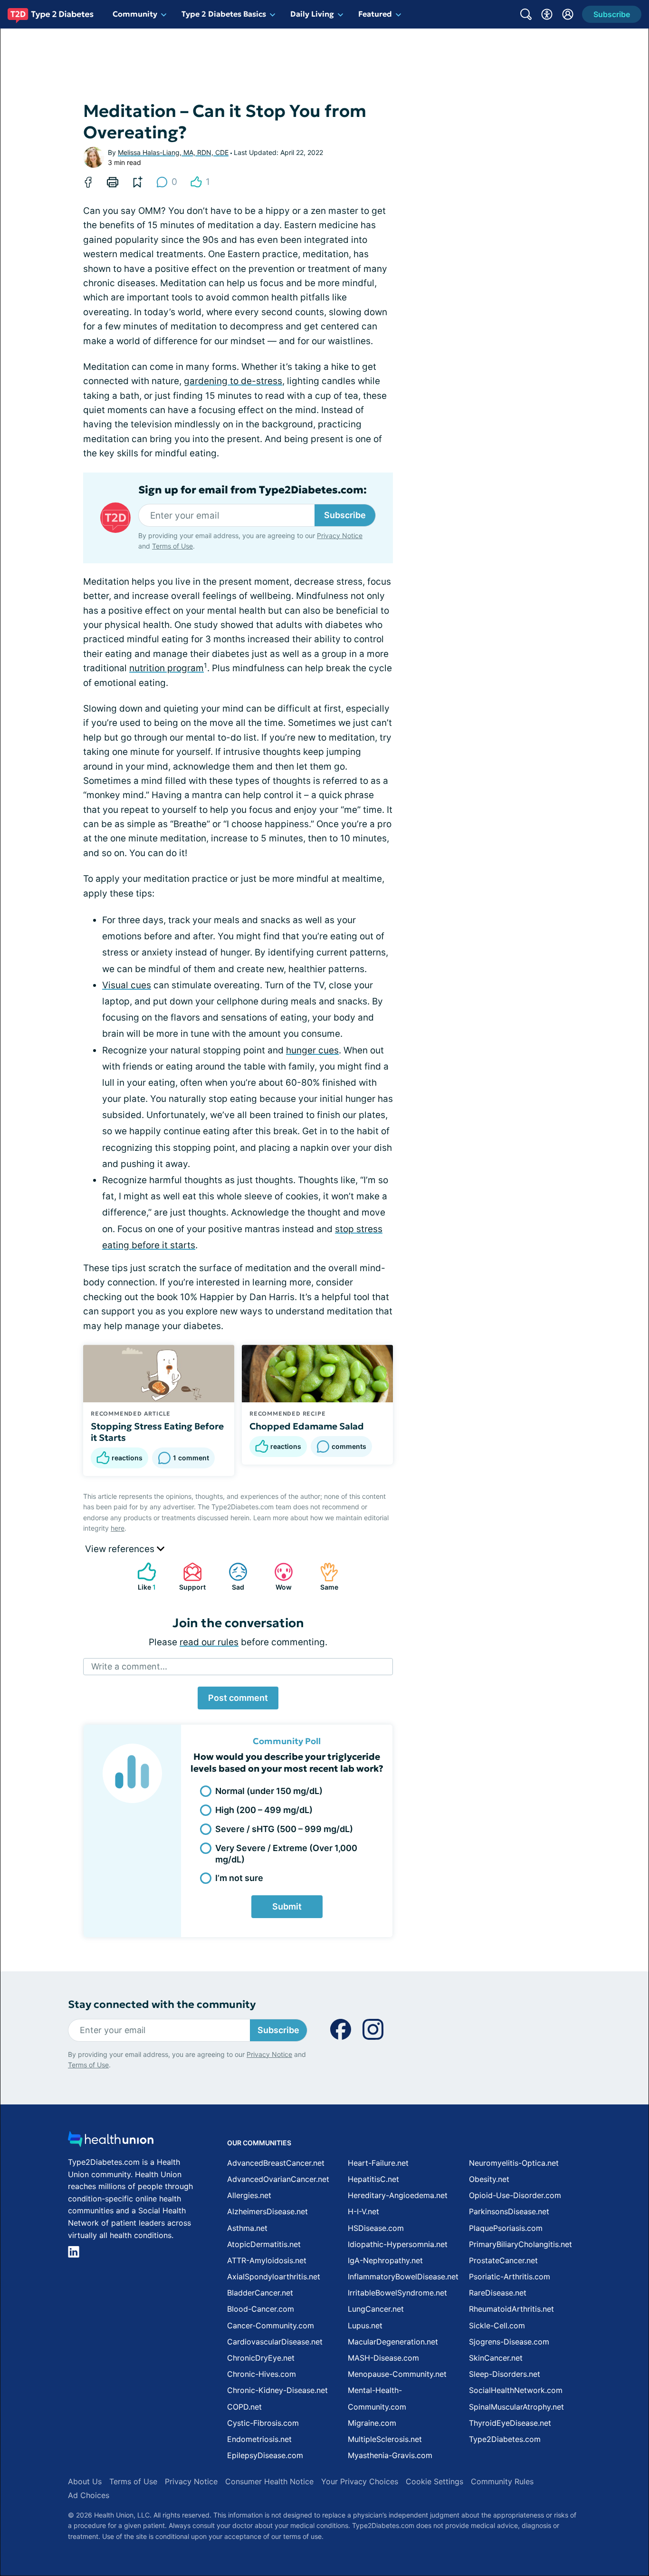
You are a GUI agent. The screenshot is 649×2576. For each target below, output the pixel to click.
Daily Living (312, 14)
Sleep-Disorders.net (505, 2374)
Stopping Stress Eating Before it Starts (157, 1432)
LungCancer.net (376, 2309)
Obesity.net (489, 2179)
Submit (287, 1906)
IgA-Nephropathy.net (385, 2260)
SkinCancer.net (496, 2358)
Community (135, 14)
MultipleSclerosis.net (385, 2439)
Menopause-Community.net (397, 2374)
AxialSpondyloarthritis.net (274, 2277)
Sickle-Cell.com (497, 2325)
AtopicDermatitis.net (264, 2244)
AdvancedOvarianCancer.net (278, 2179)
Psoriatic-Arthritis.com (510, 2277)
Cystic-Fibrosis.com (263, 2423)
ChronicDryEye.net (261, 2358)
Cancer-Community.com (271, 2325)
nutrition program (167, 668)
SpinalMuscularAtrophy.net (516, 2407)
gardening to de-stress (233, 381)
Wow (278, 1577)
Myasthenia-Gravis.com (390, 2455)
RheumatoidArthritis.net (511, 2309)
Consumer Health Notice (269, 2481)
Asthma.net (247, 2228)
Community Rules (502, 2481)
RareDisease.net (498, 2293)
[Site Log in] (568, 14)
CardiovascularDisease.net (275, 2342)
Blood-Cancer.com (261, 2309)
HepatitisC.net (373, 2179)
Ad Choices (89, 2495)
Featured (375, 14)
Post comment (238, 1698)
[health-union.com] (111, 2142)
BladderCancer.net (260, 2293)
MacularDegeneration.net (393, 2342)
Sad (232, 1577)
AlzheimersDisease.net (267, 2211)
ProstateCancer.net (503, 2260)
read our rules (209, 1642)
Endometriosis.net (259, 2439)
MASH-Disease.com (383, 2358)
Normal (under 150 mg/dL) (269, 1791)
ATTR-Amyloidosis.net (267, 2260)
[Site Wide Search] (526, 14)
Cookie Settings (434, 2481)
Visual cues (127, 985)
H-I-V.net (363, 2211)
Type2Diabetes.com (505, 2439)
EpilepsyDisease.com (265, 2455)
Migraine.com (372, 2423)
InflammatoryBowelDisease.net (403, 2277)
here (118, 1528)
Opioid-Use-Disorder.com (515, 2195)
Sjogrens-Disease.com (509, 2342)
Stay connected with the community (162, 2004)
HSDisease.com (376, 2228)
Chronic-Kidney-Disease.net (277, 2390)
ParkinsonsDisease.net (509, 2211)
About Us (85, 2481)
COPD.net (244, 2407)
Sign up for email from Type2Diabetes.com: (253, 490)
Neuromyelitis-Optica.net (514, 2163)
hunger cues (312, 1050)
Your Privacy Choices (360, 2481)
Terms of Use (172, 546)
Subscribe (345, 515)
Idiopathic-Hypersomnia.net (398, 2244)
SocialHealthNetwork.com (516, 2390)
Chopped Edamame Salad (307, 1426)
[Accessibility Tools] (547, 14)
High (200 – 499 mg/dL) (264, 1810)
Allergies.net (249, 2195)
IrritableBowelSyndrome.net (397, 2293)
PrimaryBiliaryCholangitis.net (520, 2244)
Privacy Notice (340, 535)
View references (121, 1549)
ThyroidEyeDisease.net (510, 2423)
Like (142, 1577)
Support (190, 1577)
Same (324, 1577)
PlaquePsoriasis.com (506, 2228)
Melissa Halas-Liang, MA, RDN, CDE (173, 152)
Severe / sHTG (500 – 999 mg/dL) (284, 1829)
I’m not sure (239, 1878)
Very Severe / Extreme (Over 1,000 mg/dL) (286, 1853)
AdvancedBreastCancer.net (276, 2163)
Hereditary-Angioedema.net (398, 2195)
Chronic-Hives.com (262, 2374)
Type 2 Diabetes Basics (224, 14)
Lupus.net (365, 2325)
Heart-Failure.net (378, 2163)
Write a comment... (129, 1666)
